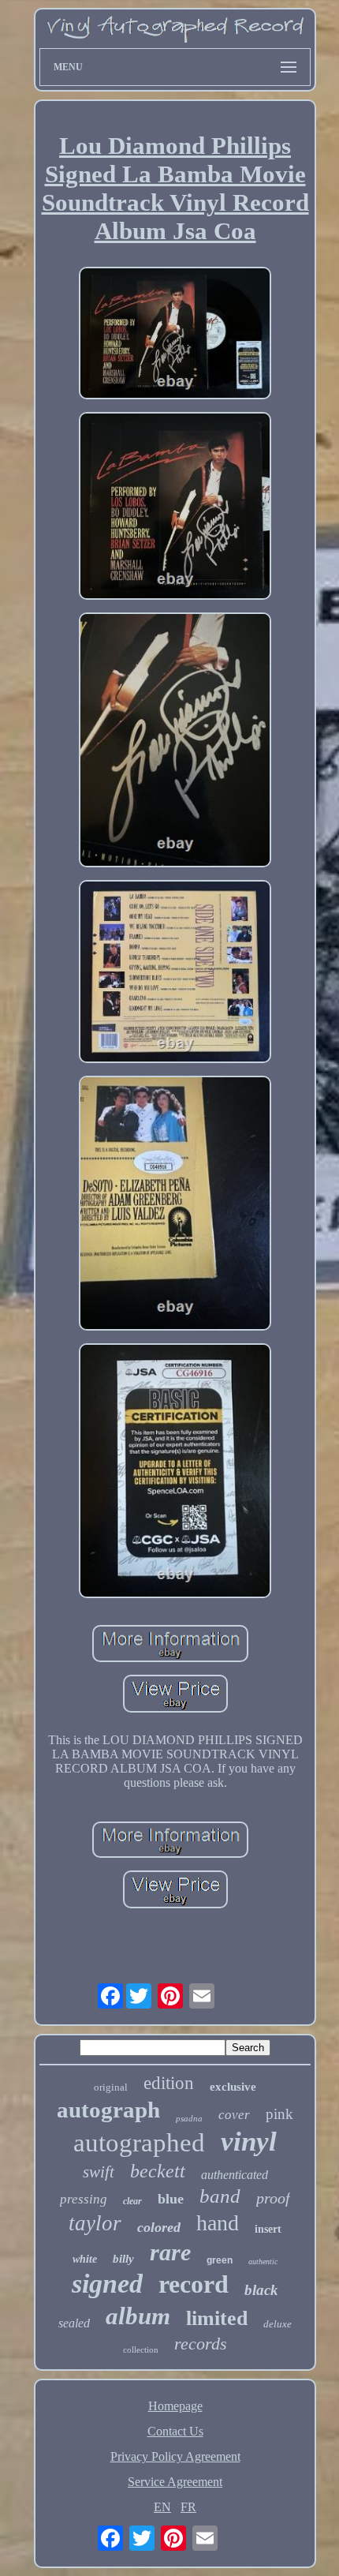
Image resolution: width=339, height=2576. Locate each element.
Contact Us (175, 2431)
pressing (84, 2199)
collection (141, 2349)
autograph (108, 2110)
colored (159, 2227)
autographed (139, 2143)
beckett (158, 2171)
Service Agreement (175, 2482)
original (111, 2087)
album (138, 2316)
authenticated (235, 2175)
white (85, 2259)
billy (123, 2259)
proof (273, 2198)
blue (171, 2199)
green (220, 2260)
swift (99, 2172)
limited (217, 2318)
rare (170, 2252)
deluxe (278, 2324)
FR (188, 2507)
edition (169, 2083)
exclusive (233, 2087)
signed (107, 2284)
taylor (95, 2223)
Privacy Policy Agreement (175, 2456)
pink (279, 2114)
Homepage (175, 2406)
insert (268, 2229)
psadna (189, 2118)
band (220, 2196)
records (201, 2344)
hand (218, 2223)
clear (132, 2201)
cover (234, 2115)
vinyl (249, 2142)
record (194, 2284)
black (261, 2290)
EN (162, 2507)
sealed (74, 2323)
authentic (263, 2261)
